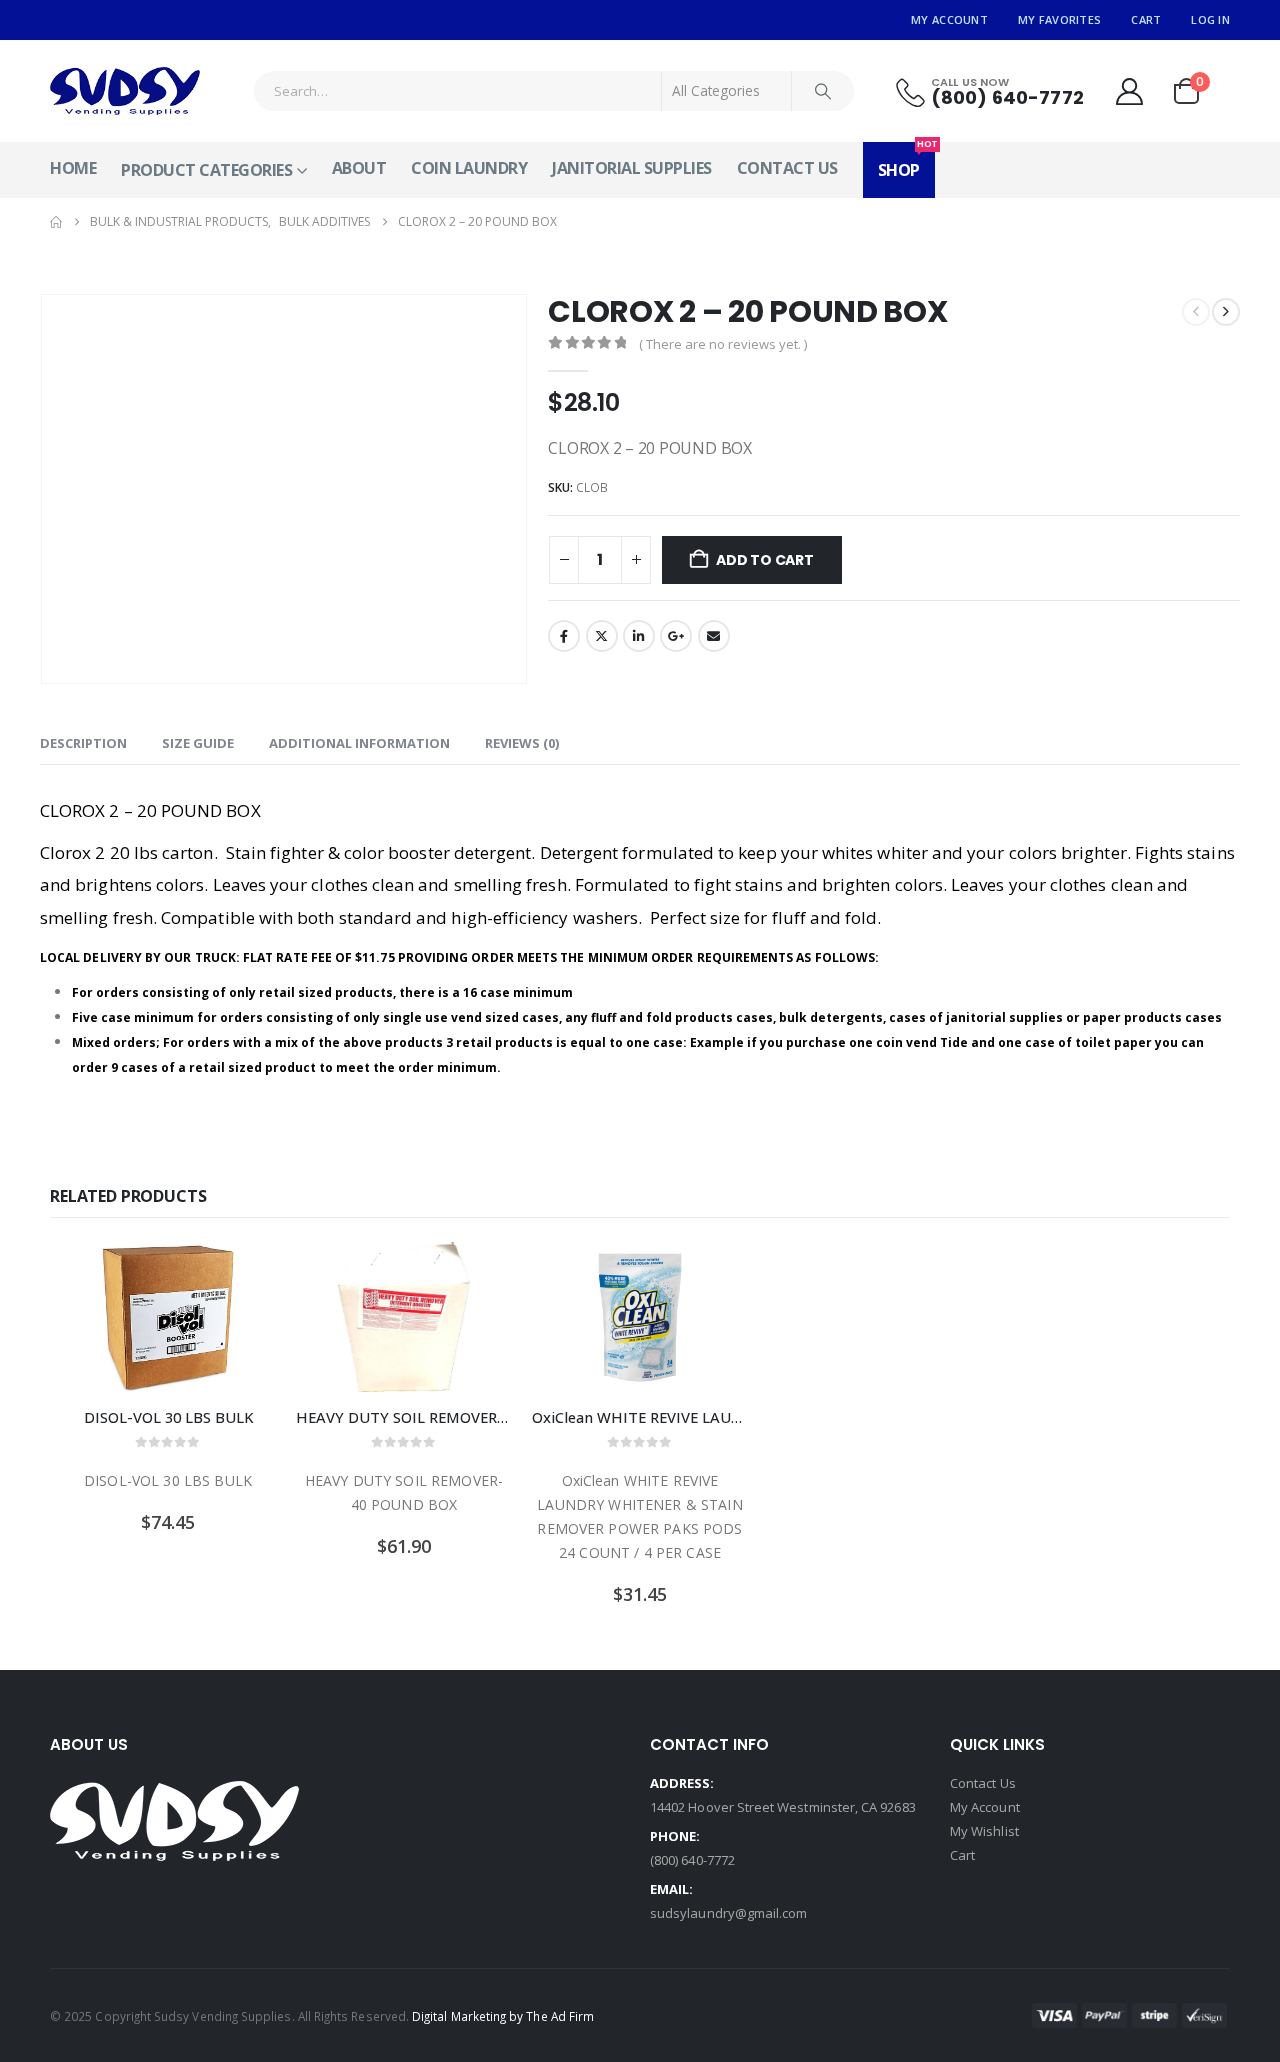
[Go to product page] (168, 1317)
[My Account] (1129, 91)
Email (714, 636)
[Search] (823, 91)
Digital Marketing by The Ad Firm (503, 2016)
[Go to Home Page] (56, 222)
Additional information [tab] (359, 743)
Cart (1146, 19)
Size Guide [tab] (198, 743)
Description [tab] (83, 743)
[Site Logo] (125, 91)
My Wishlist (984, 1831)
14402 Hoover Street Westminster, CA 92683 (783, 1807)
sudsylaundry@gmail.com (728, 1913)
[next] (1226, 312)
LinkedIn (639, 636)
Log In (1210, 19)
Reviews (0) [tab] (522, 743)
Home (73, 168)
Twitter (602, 636)
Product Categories (206, 170)
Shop (906, 161)
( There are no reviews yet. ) (723, 344)
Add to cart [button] (243, 1275)
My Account (949, 19)
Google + (676, 636)
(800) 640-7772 (692, 1860)
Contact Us (787, 168)
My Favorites (1059, 19)
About (359, 168)
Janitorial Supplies (632, 168)
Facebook (564, 636)
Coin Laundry (469, 168)
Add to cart (765, 560)
